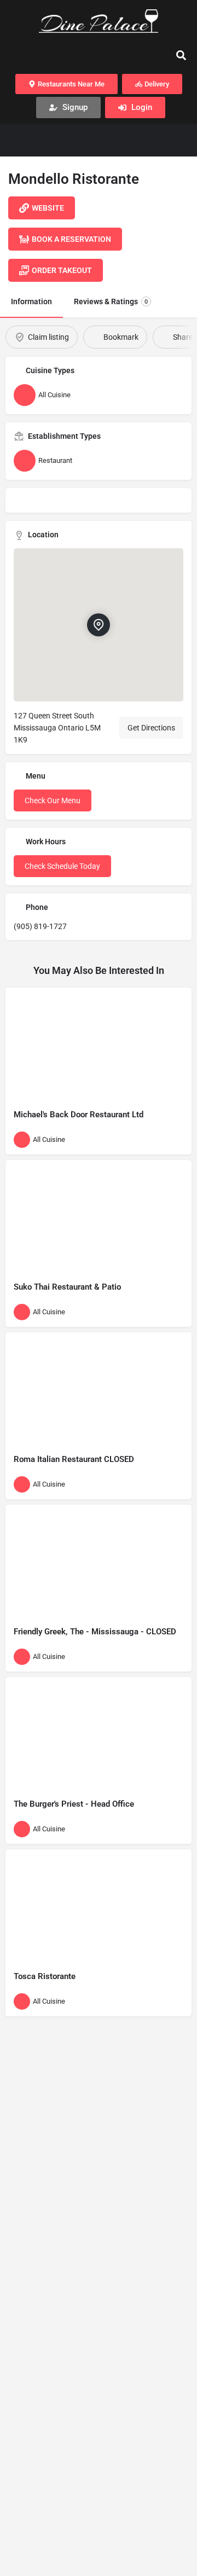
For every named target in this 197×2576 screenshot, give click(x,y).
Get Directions (151, 728)
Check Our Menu (53, 800)
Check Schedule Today (62, 866)
